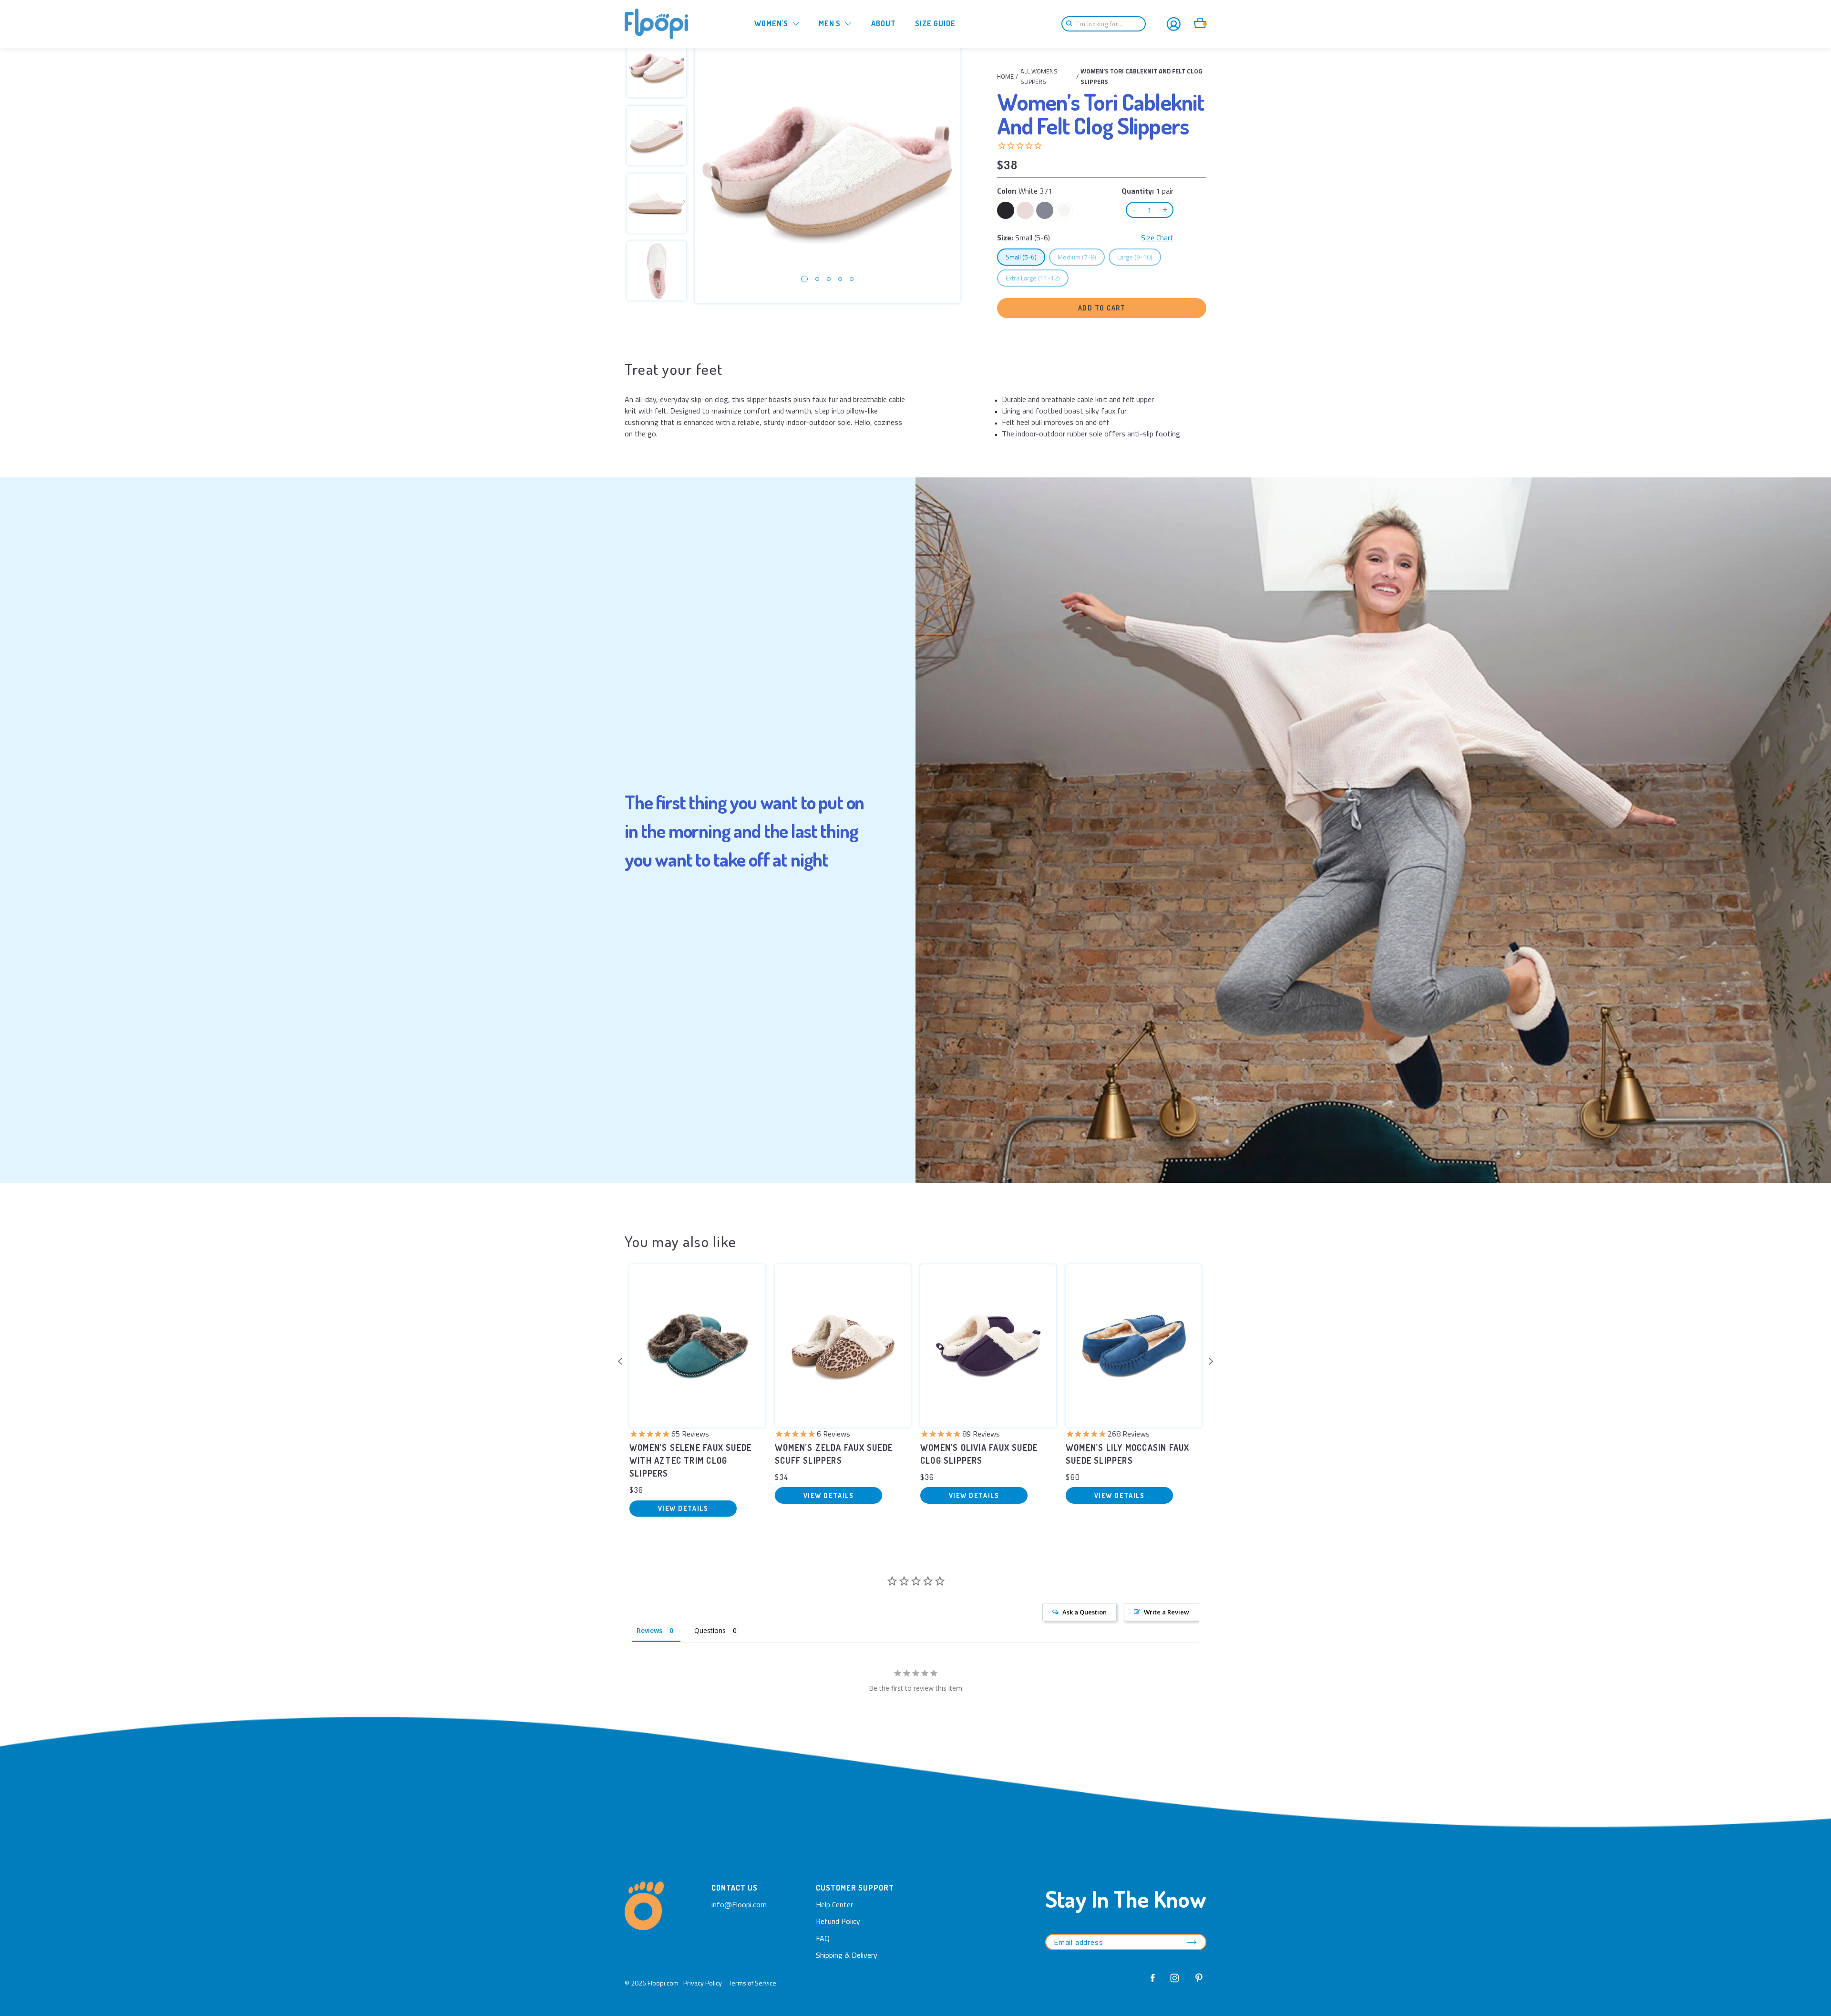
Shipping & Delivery (847, 1955)
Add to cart (1102, 308)
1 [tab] (804, 279)
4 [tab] (840, 279)
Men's (830, 23)
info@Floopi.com (739, 1904)
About (884, 23)
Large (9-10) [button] (1139, 257)
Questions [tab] (710, 1630)
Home (1005, 76)
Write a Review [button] (1167, 1612)
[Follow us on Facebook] (1153, 1983)
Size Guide (935, 23)
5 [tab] (852, 279)
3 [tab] (829, 279)
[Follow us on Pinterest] (1196, 1983)
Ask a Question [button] (1085, 1612)
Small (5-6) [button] (1025, 257)
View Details (683, 1508)
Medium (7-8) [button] (1081, 257)
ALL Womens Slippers (1039, 76)
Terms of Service (752, 1983)
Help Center (834, 1904)
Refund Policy (838, 1921)
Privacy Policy (703, 1983)
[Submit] (1072, 24)
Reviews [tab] (649, 1630)
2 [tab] (817, 279)
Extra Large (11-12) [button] (1037, 278)
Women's (771, 23)
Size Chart (1157, 238)
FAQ (823, 1938)
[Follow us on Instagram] (1175, 1983)
